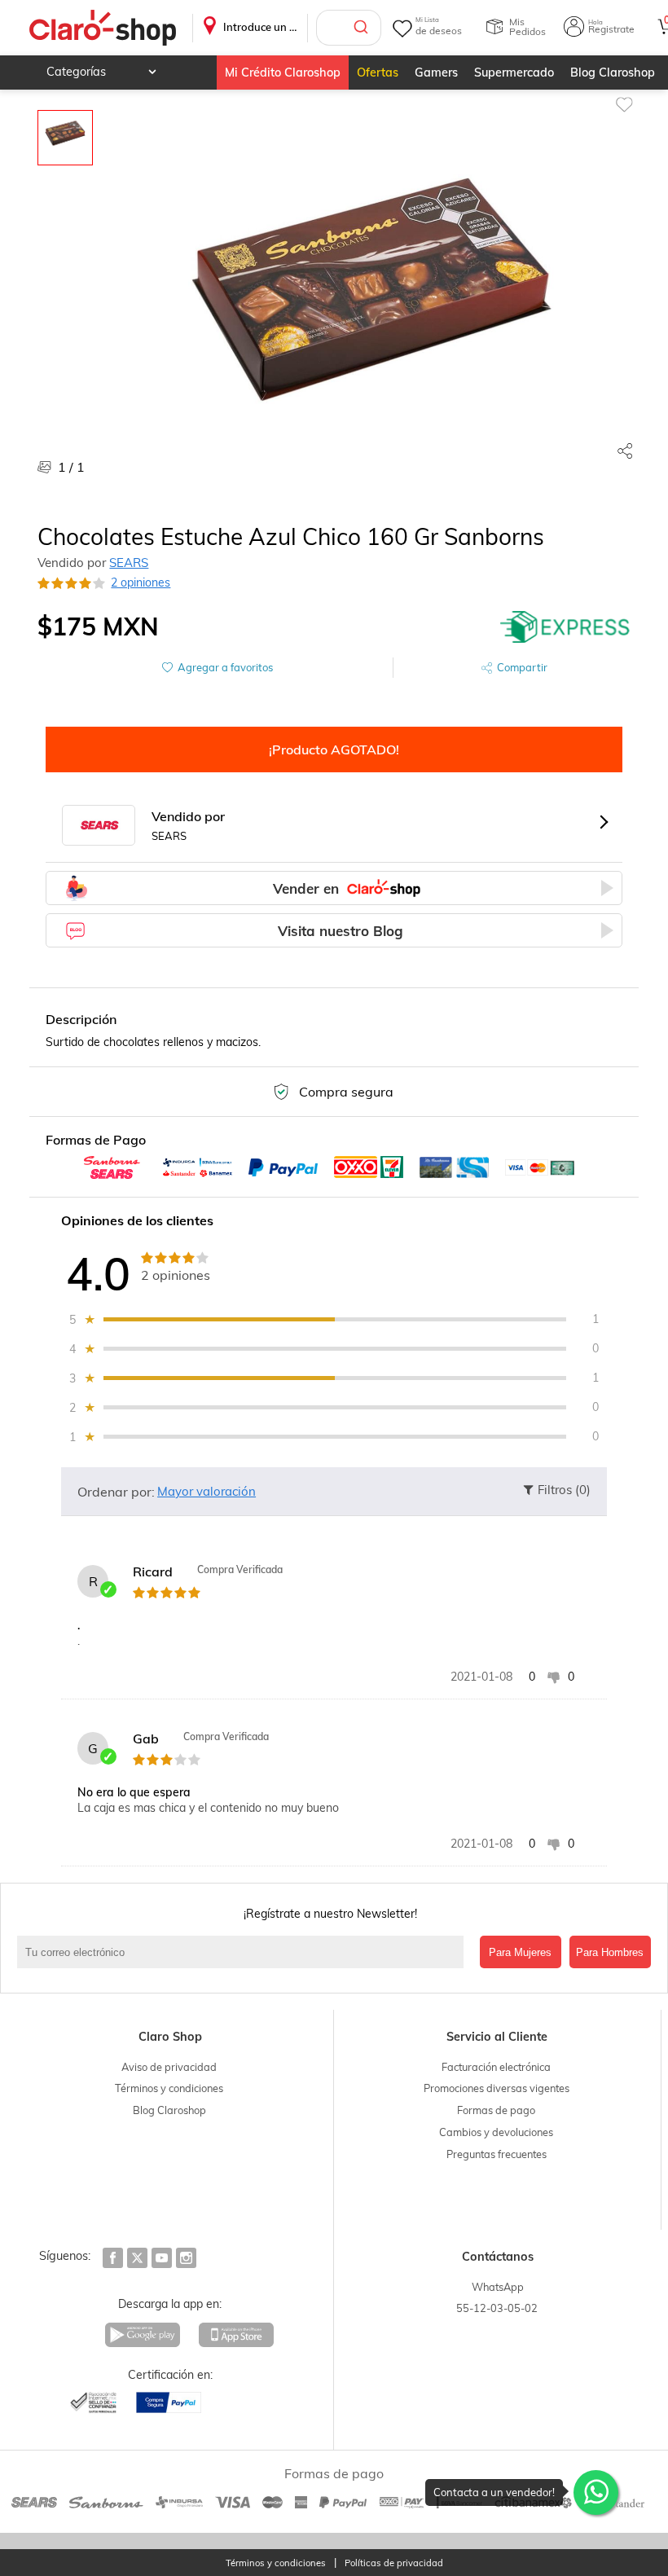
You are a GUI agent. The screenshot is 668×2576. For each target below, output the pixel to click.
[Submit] (363, 28)
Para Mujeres (520, 1952)
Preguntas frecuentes (497, 2154)
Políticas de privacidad (394, 2563)
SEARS (129, 563)
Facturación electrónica (496, 2067)
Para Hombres (610, 1952)
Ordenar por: (116, 1492)
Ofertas (378, 73)
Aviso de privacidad (169, 2067)
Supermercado (514, 73)
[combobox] (349, 28)
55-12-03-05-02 (497, 2308)
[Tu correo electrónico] (244, 1952)
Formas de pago (496, 2110)
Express (565, 626)
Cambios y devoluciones (496, 2132)
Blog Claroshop (613, 73)
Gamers (436, 73)
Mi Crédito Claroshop (283, 73)
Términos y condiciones (169, 2088)
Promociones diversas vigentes (497, 2088)
